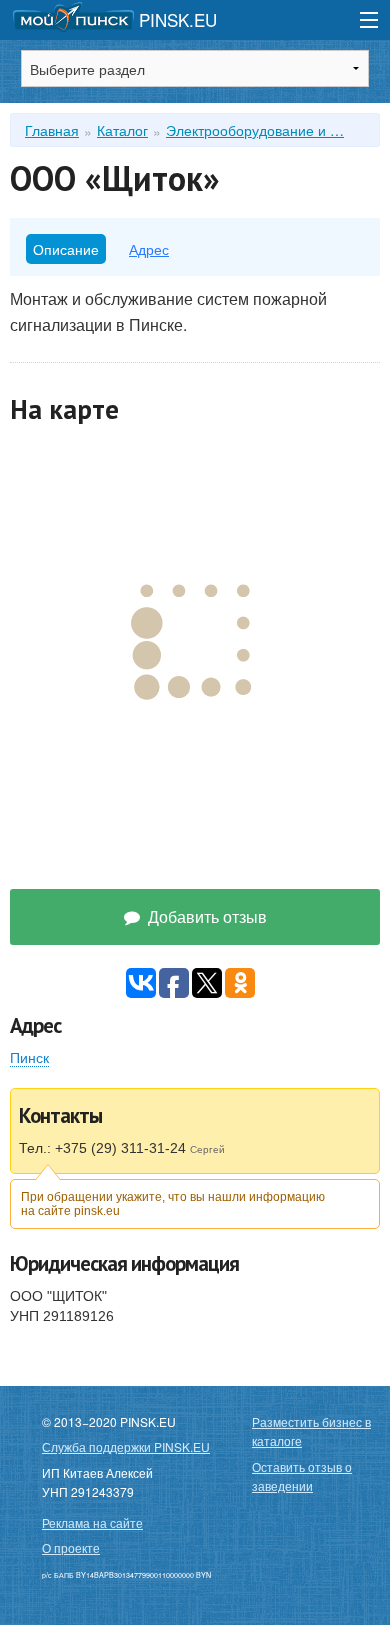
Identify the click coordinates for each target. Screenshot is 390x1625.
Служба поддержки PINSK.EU (126, 1446)
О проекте (71, 1547)
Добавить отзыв (205, 916)
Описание (66, 249)
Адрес (149, 249)
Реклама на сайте (92, 1522)
